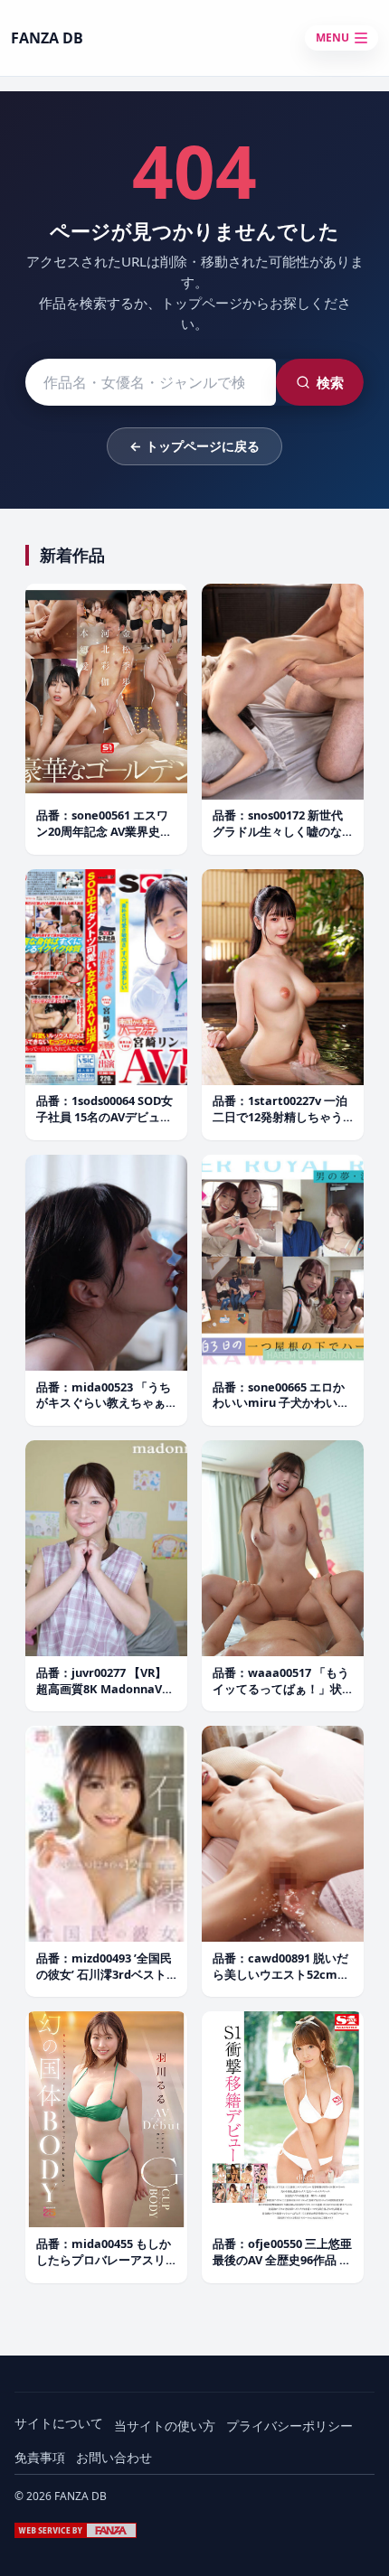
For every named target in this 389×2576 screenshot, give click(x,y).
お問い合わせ (114, 2457)
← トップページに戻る (194, 446)
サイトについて (59, 2423)
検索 (330, 382)
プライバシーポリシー (289, 2426)
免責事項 (40, 2457)
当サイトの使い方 (165, 2426)
